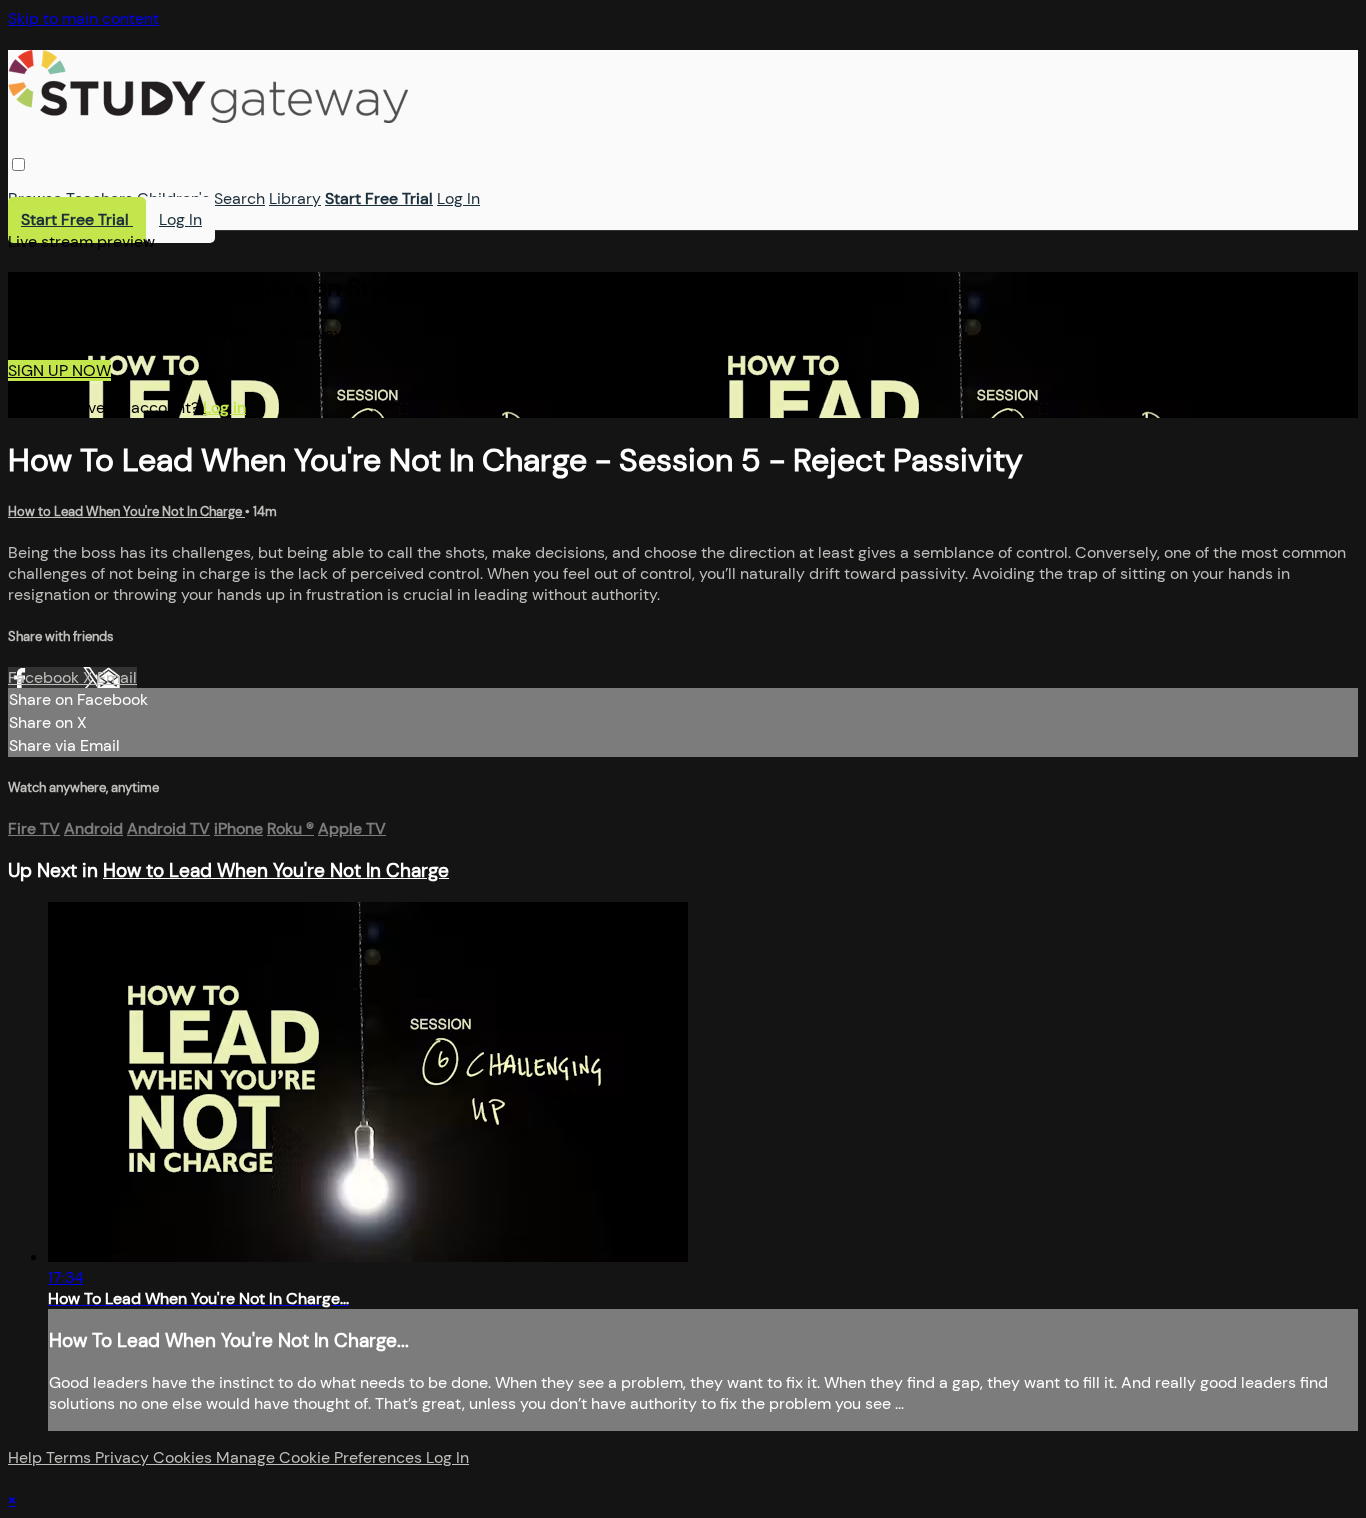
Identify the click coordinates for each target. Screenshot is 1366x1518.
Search (239, 198)
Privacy (124, 1457)
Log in (224, 407)
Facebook (45, 677)
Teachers (99, 198)
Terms (70, 1457)
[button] (18, 164)
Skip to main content (83, 18)
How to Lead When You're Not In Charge (126, 511)
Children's (173, 198)
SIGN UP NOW (59, 370)
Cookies (184, 1457)
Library (295, 198)
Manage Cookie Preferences (321, 1457)
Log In (458, 198)
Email (117, 677)
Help (27, 1457)
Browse (35, 198)
